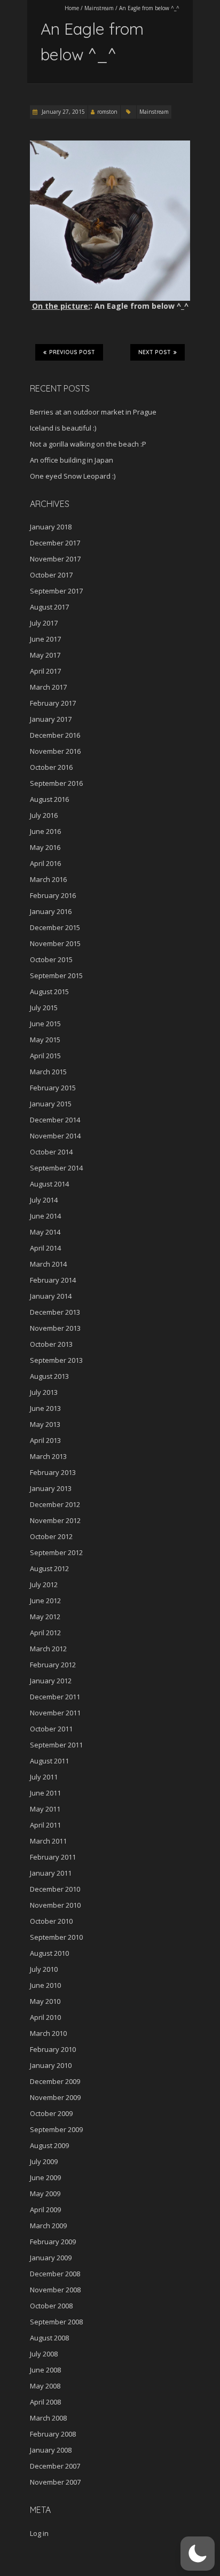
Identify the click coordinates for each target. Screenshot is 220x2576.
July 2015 (44, 1008)
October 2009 (51, 2113)
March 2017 (48, 687)
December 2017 (55, 543)
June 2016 (45, 831)
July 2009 (44, 2161)
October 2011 (51, 1729)
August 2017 (49, 607)
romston (107, 112)
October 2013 (51, 1344)
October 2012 (51, 1536)
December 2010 (55, 1889)
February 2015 (53, 1088)
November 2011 (55, 1713)
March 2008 (48, 2418)
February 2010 (53, 2049)
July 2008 (44, 2354)
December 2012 (55, 1504)
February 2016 (53, 895)
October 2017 (51, 575)
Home (72, 8)
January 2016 (51, 911)
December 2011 (55, 1697)
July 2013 (44, 1392)
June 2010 (45, 1985)
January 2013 (51, 1488)
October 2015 (51, 959)
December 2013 (55, 1312)
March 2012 (48, 1649)
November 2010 (55, 1905)
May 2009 (45, 2193)
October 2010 (51, 1921)
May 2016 (45, 847)
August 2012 (49, 1568)
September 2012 (56, 1552)
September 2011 (56, 1745)
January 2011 (51, 1873)
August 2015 (49, 992)
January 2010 (51, 2065)
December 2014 (55, 1120)
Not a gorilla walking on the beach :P (88, 444)
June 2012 (45, 1601)
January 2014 (51, 1296)
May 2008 (45, 2386)
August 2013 (49, 1376)
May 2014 (45, 1232)
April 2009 (45, 2210)
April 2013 (45, 1440)
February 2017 (53, 703)
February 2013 (53, 1472)
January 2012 (51, 1681)
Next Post (155, 352)
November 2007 (55, 2482)
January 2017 (51, 719)
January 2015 (51, 1104)
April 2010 (45, 2017)
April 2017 (45, 671)
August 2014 (49, 1184)
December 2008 (55, 2274)
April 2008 (45, 2402)
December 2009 (55, 2081)
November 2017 (55, 559)
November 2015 (55, 943)
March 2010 (48, 2033)
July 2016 (44, 815)
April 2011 (45, 1825)
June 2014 (45, 1216)
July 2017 (44, 623)
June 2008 (45, 2370)
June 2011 (45, 1793)
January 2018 (51, 527)
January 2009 (51, 2258)
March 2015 (48, 1072)
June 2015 (45, 1024)
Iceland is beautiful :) (63, 428)
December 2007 (55, 2466)
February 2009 (53, 2242)
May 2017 (45, 655)
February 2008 (53, 2434)
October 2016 (51, 767)
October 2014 (51, 1152)
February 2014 (53, 1280)
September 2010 (56, 1937)
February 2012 (53, 1665)
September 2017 (56, 591)
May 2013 (45, 1424)
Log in (39, 2533)
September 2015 (56, 975)
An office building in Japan (72, 460)
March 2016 (48, 879)
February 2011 (53, 1857)
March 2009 (48, 2226)
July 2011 (44, 1777)
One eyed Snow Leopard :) (73, 476)
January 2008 (51, 2450)
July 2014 (44, 1200)
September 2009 (56, 2129)
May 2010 (45, 2001)
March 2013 (48, 1456)
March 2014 (48, 1264)
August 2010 (49, 1953)
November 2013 (55, 1328)
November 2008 (55, 2290)
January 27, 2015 (62, 112)
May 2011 (45, 1809)
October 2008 (51, 2306)
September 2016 (56, 783)
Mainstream (99, 8)
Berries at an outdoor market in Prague (93, 412)
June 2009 (45, 2177)
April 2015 (45, 1056)
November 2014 (55, 1136)
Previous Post (72, 352)
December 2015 (55, 927)
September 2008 (56, 2322)
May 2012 (45, 1617)
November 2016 (55, 751)
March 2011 (48, 1841)
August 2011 (49, 1761)
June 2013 (45, 1408)
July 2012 (44, 1584)
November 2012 (55, 1520)
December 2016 (55, 735)
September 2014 (56, 1168)
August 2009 (49, 2145)
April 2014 (45, 1248)
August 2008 (49, 2338)
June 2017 (45, 639)
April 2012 (45, 1633)
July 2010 (44, 1969)
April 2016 (45, 863)
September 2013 (56, 1360)
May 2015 (45, 1040)
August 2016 (49, 799)
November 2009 (55, 2097)
